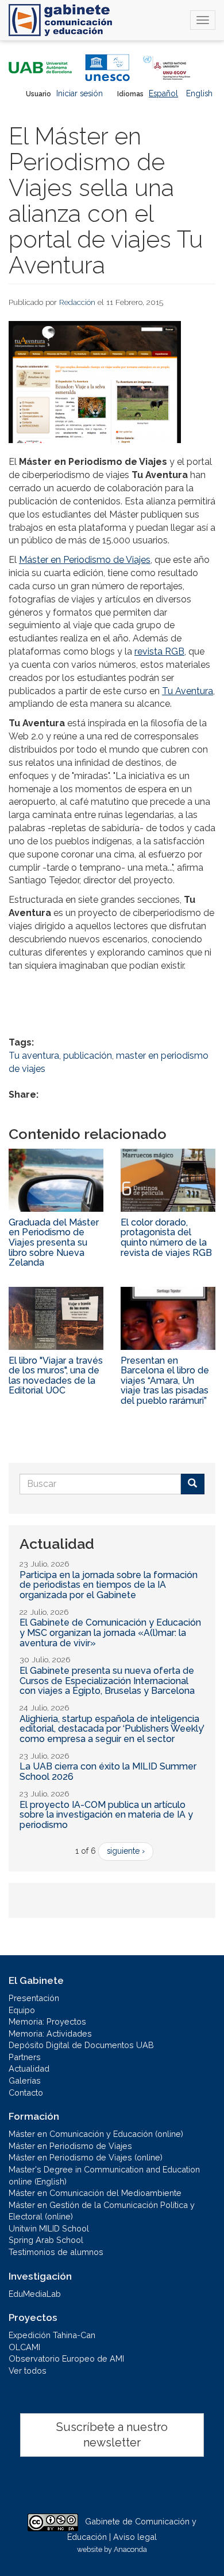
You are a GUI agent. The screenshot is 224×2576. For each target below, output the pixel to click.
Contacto (26, 2092)
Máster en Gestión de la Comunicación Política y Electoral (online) (102, 2211)
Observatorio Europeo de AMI (66, 2358)
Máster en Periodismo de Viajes (85, 560)
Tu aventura (34, 1056)
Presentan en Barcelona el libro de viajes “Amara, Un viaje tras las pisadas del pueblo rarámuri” (165, 1381)
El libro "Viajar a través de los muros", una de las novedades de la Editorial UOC (56, 1376)
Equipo (22, 2010)
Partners (25, 2057)
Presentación (34, 1998)
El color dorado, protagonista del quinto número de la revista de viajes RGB (166, 1238)
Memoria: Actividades (50, 2033)
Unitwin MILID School (49, 2228)
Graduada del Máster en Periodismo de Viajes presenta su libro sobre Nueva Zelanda (54, 1242)
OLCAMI (24, 2347)
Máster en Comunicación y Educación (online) (96, 2134)
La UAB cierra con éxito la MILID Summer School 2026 (108, 1772)
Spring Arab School (46, 2240)
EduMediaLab (35, 2294)
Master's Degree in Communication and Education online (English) (104, 2175)
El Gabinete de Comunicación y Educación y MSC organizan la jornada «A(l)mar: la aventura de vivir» (110, 1632)
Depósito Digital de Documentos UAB (81, 2045)
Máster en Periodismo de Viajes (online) (86, 2157)
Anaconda (130, 2549)
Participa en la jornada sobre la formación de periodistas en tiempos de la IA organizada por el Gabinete (109, 1585)
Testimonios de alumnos (56, 2252)
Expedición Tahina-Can (52, 2335)
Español (163, 93)
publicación (88, 1056)
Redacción (77, 302)
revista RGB (159, 651)
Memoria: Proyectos (47, 2021)
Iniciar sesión (80, 93)
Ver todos (28, 2371)
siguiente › (126, 1851)
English (199, 93)
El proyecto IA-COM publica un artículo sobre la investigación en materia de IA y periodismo (106, 1815)
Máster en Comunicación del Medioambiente (95, 2193)
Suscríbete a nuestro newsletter (112, 2435)
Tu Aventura (188, 691)
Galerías (25, 2080)
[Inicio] (60, 20)
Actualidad (29, 2068)
